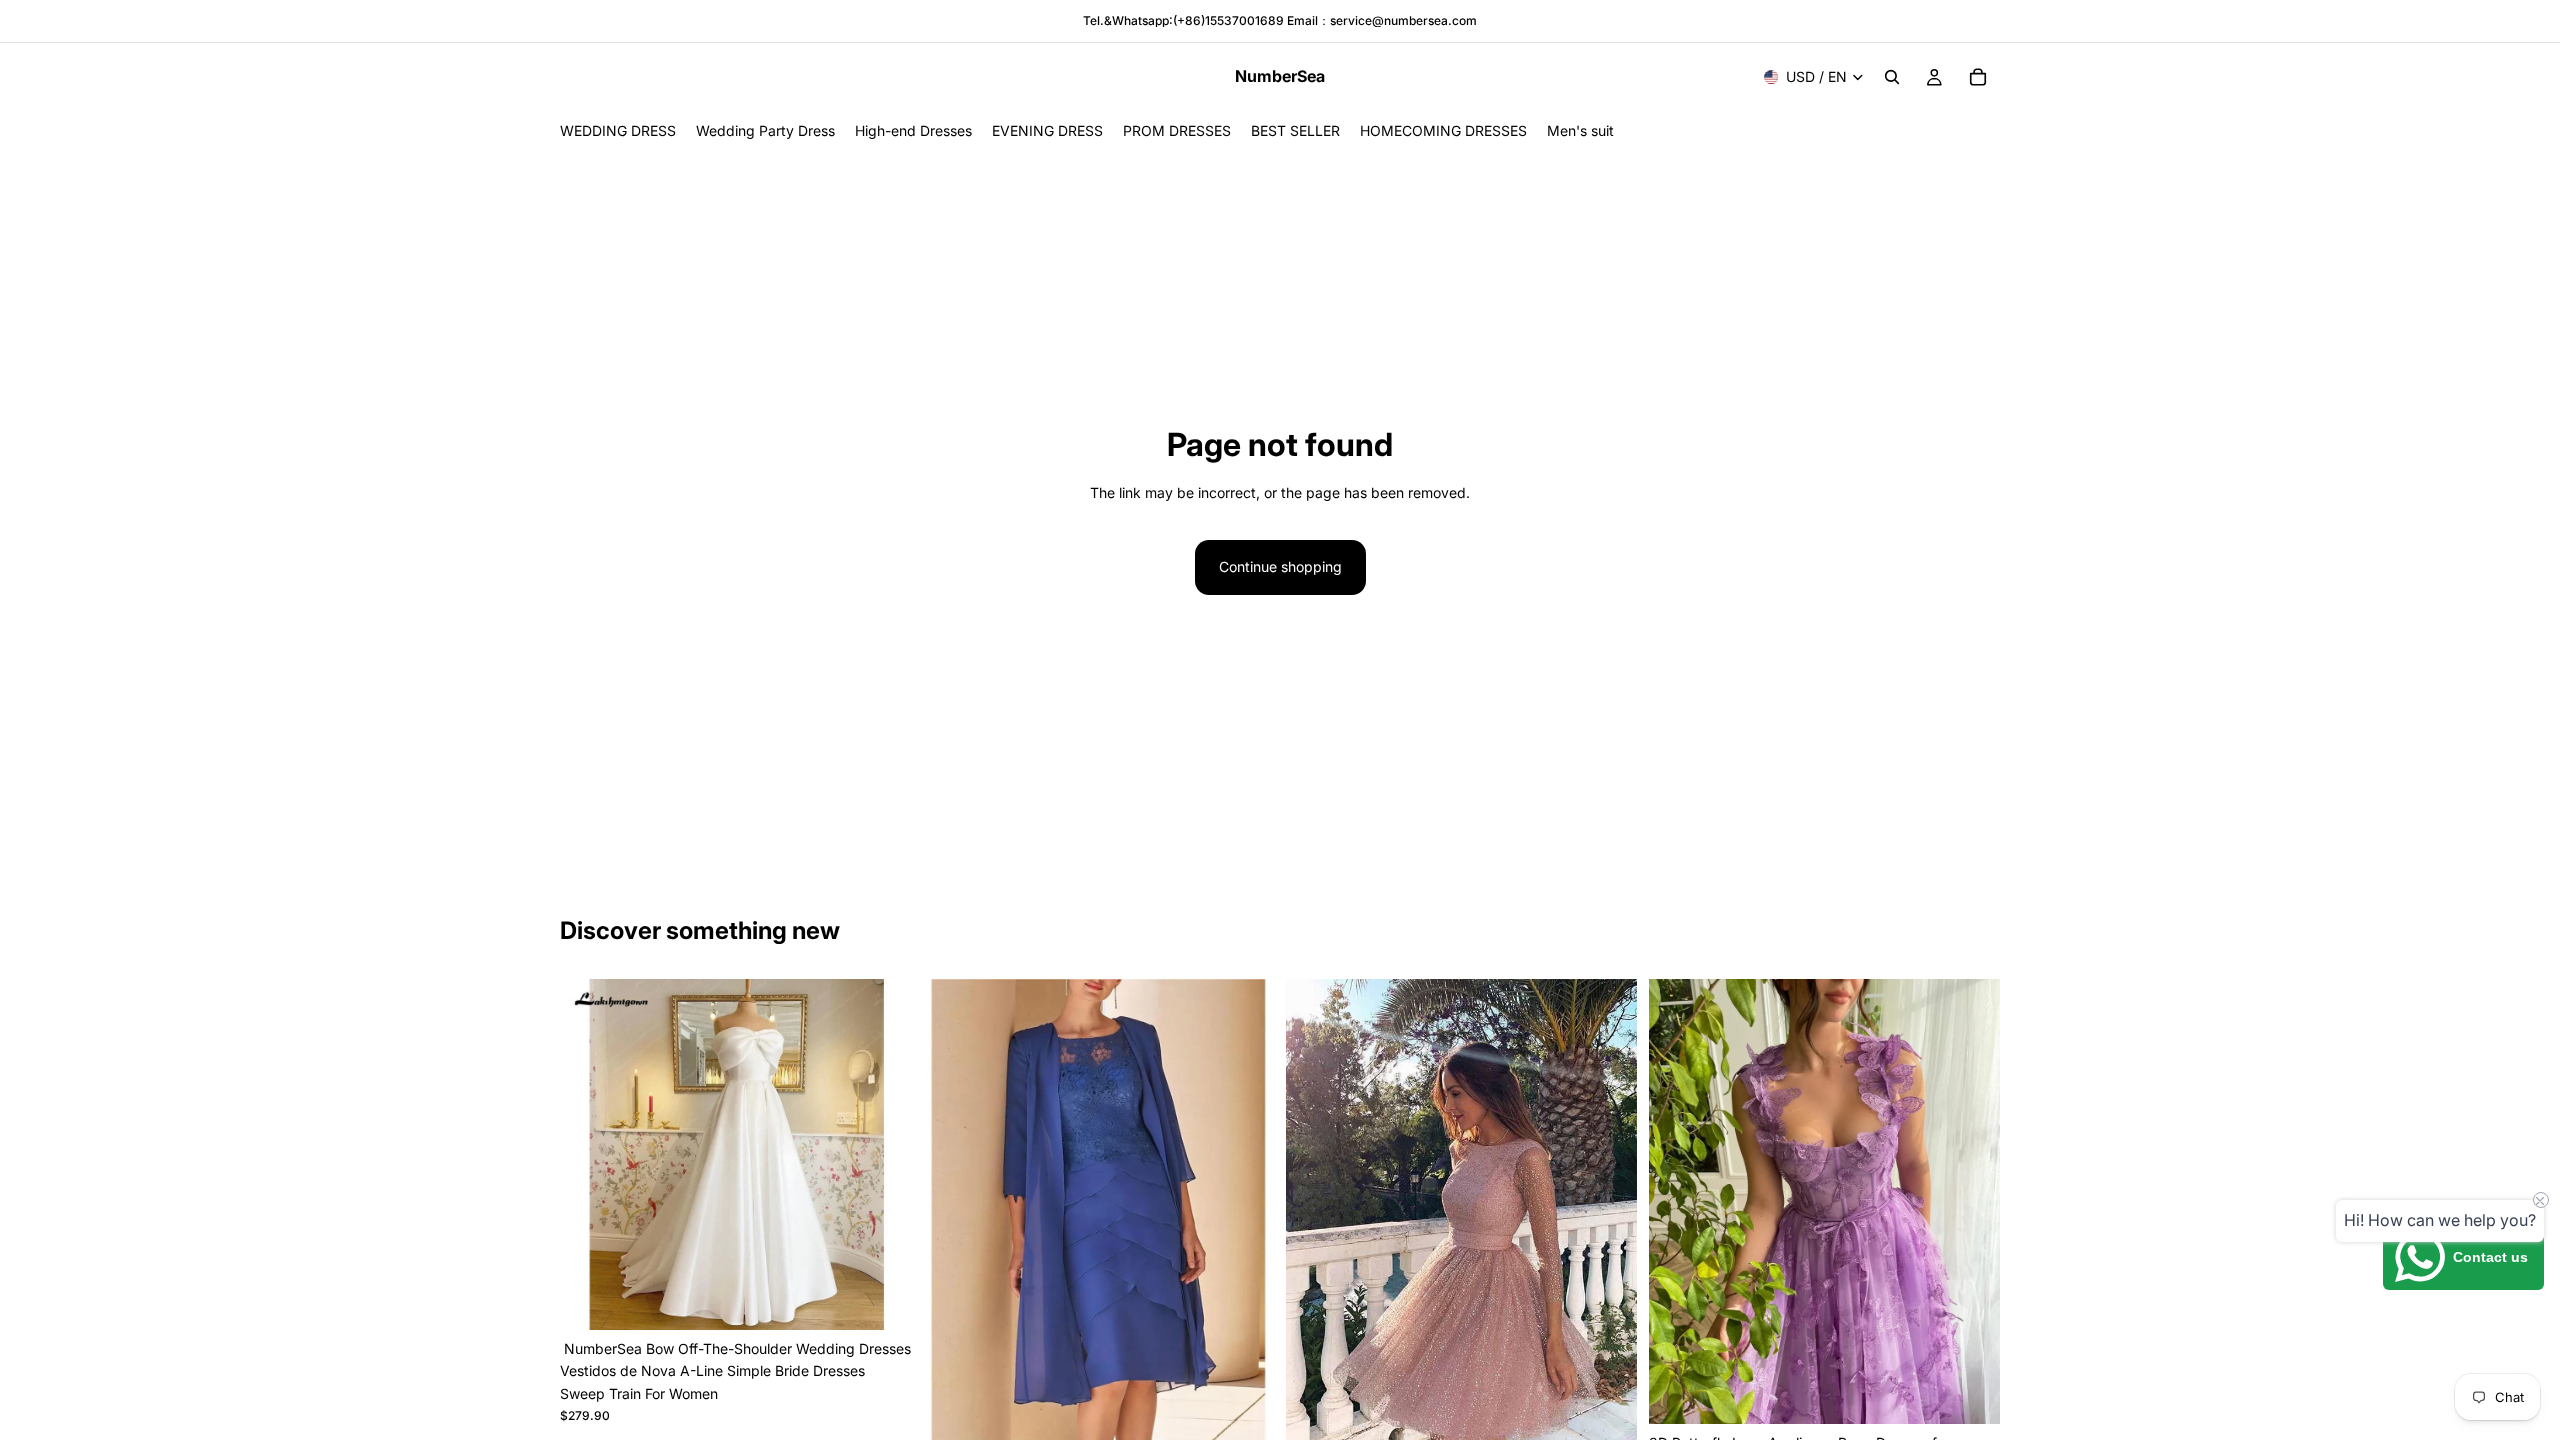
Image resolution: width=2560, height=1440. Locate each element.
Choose (1260, 1409)
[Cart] (1978, 77)
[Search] (1892, 77)
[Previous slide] (590, 1154)
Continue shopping (1280, 566)
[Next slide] (881, 1154)
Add (897, 1298)
